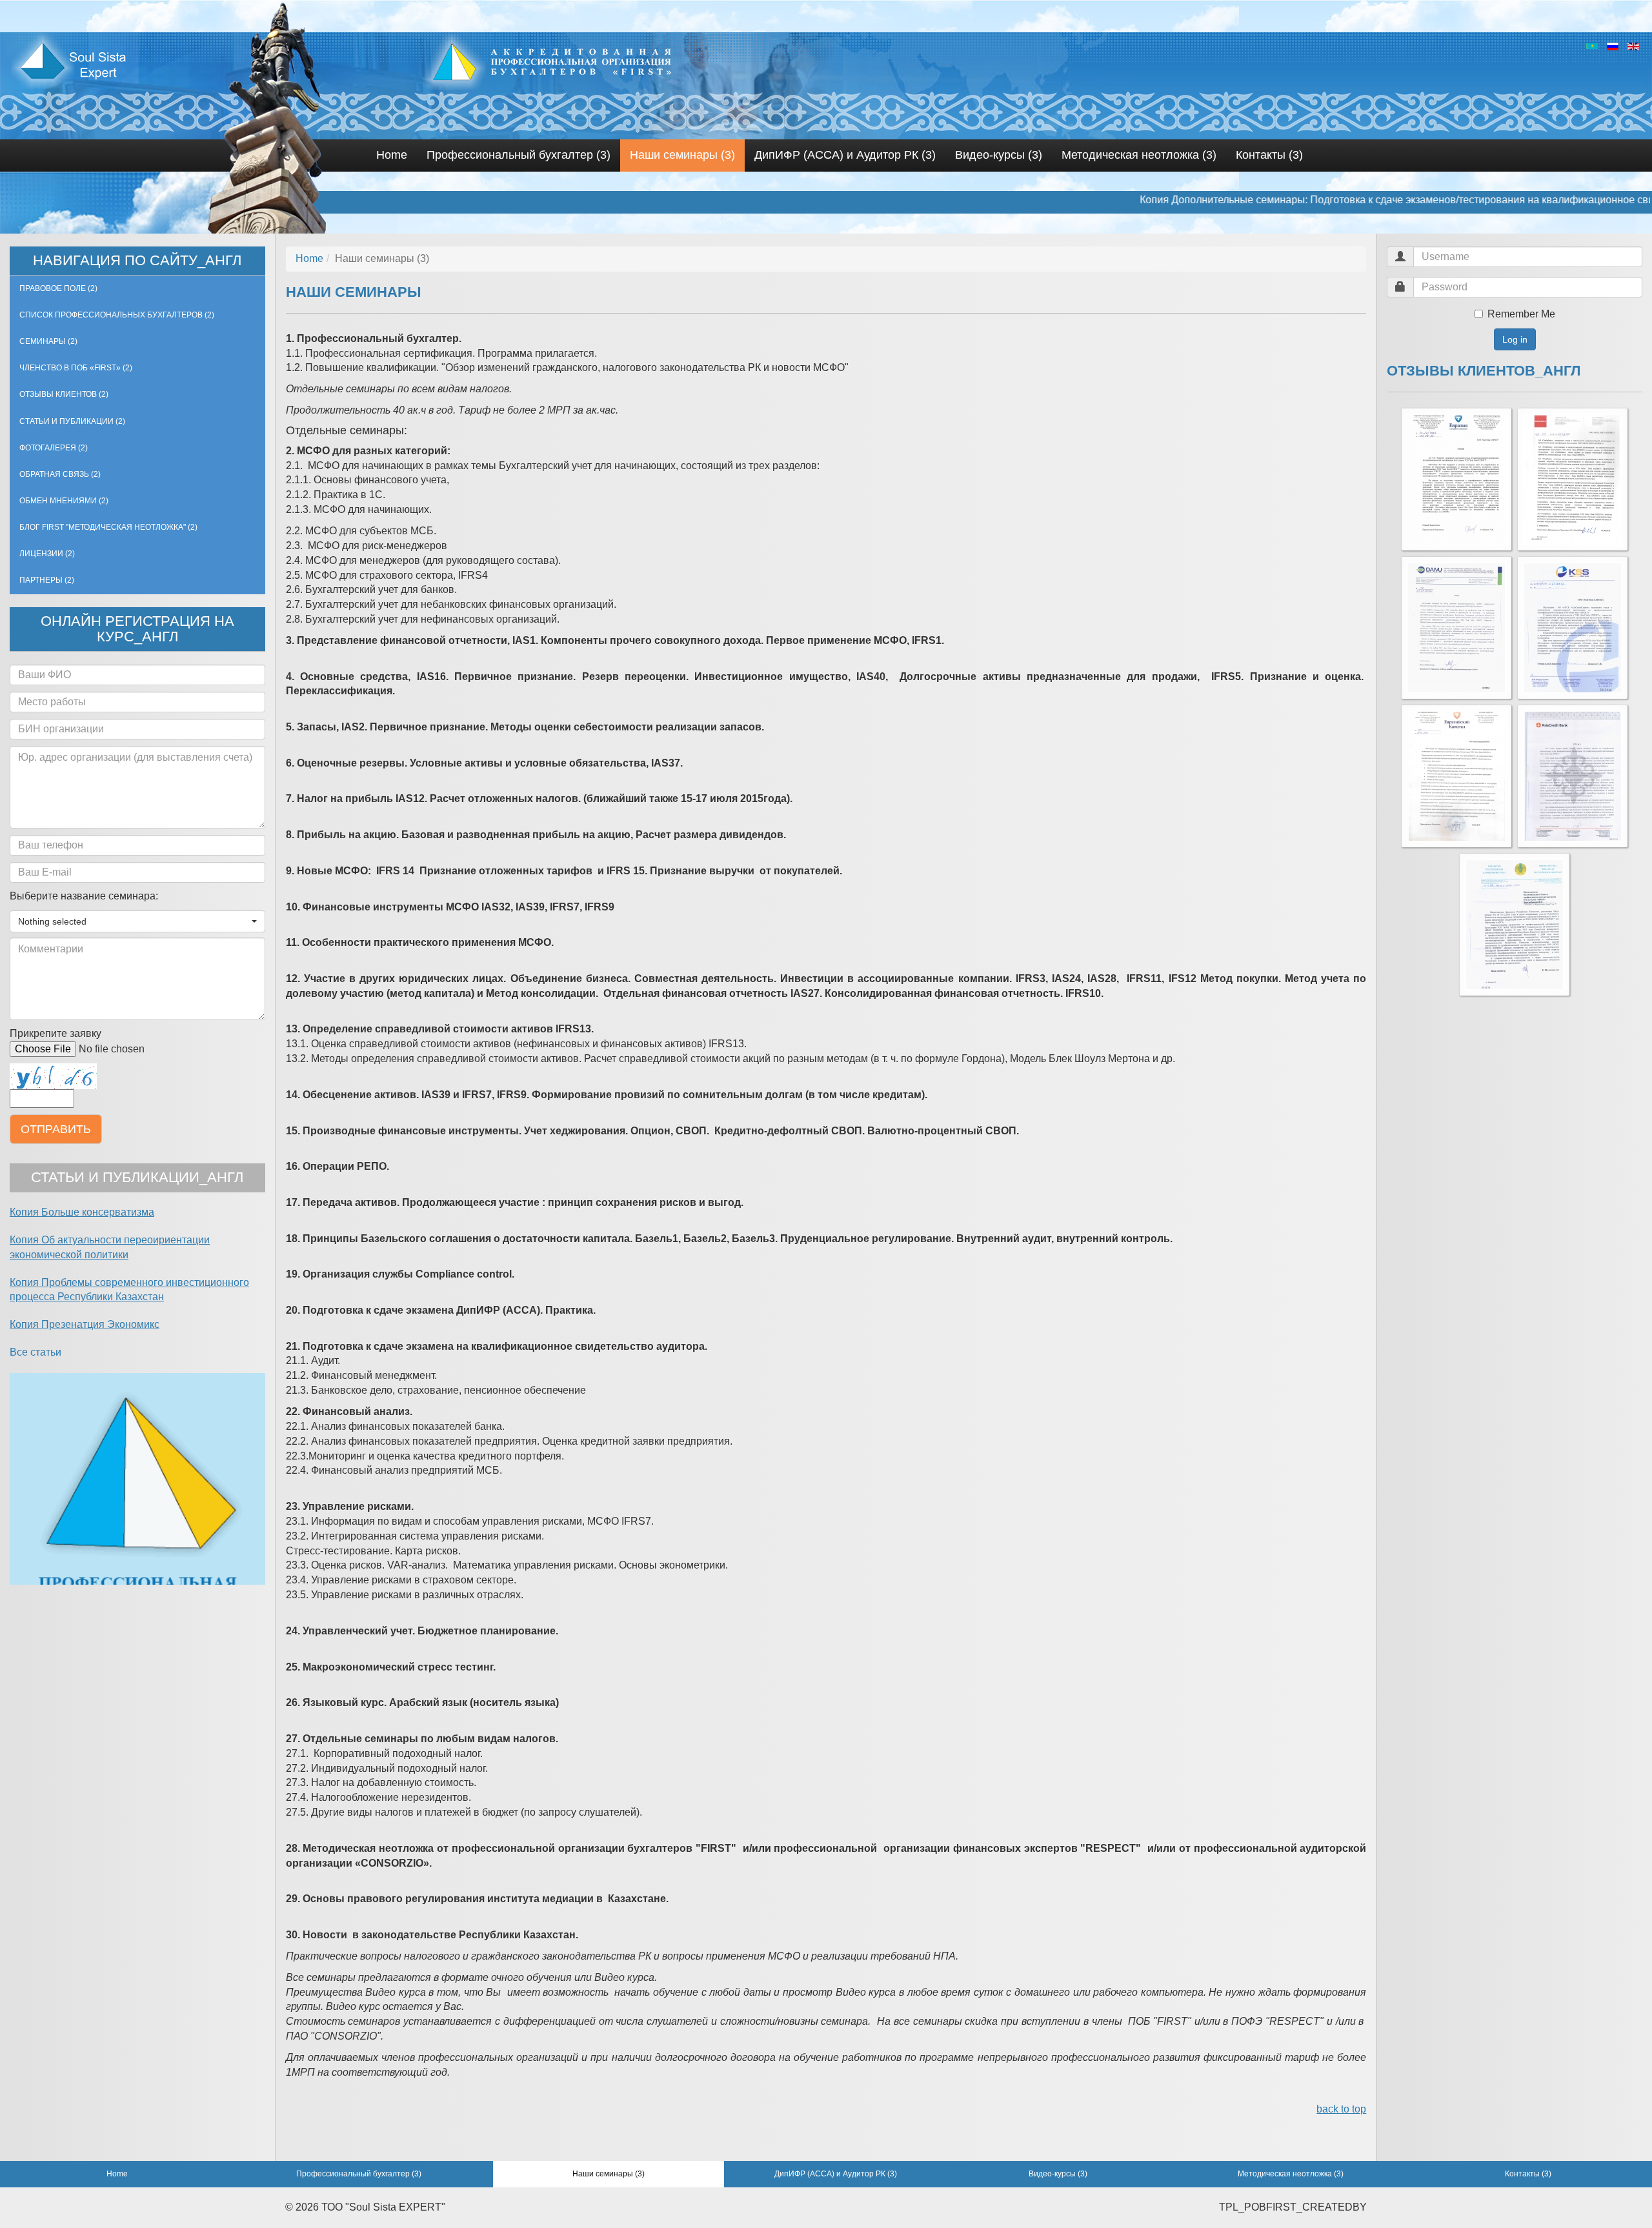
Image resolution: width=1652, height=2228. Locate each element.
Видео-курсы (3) (999, 155)
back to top (1341, 2109)
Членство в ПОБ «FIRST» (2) (76, 368)
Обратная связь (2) (60, 474)
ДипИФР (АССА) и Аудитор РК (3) (845, 155)
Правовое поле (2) (58, 288)
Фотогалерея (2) (54, 448)
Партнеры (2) (47, 580)
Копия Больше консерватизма (82, 1212)
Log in (1515, 339)
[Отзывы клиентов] (1456, 479)
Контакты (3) (1269, 155)
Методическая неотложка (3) (1139, 155)
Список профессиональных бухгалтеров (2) (117, 315)
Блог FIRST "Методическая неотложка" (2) (108, 527)
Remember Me (1521, 314)
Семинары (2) (48, 341)
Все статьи (35, 1352)
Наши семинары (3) (682, 155)
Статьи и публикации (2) (72, 421)
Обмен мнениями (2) (64, 501)
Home (392, 155)
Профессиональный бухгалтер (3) (519, 155)
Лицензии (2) (47, 554)
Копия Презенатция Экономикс (85, 1324)
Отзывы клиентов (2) (64, 394)
